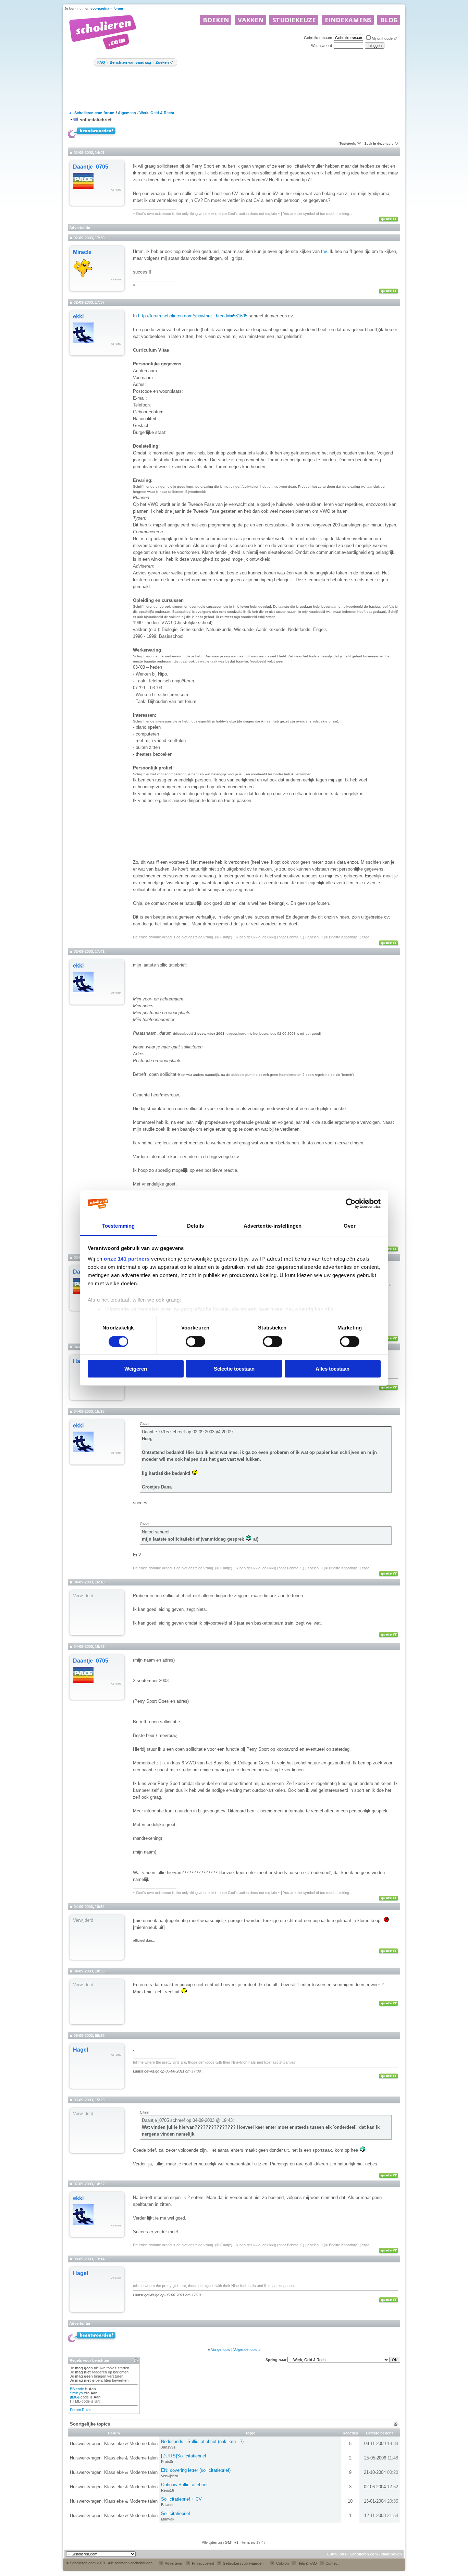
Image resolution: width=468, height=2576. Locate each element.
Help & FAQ (307, 2563)
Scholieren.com (364, 2554)
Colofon (282, 2563)
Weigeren (136, 1369)
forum (118, 8)
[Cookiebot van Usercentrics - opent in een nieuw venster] (351, 1204)
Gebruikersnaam (318, 38)
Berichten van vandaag (130, 62)
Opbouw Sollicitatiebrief (184, 2485)
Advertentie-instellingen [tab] (273, 1226)
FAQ (101, 62)
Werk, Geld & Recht (157, 113)
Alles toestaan (332, 1369)
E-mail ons (337, 2554)
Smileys (76, 2393)
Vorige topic (221, 2349)
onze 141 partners (127, 1259)
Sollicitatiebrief (176, 2513)
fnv (324, 251)
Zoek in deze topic (379, 144)
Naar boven (392, 2554)
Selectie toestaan (234, 1369)
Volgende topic (245, 2349)
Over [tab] (349, 1226)
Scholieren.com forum (94, 113)
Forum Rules (81, 2410)
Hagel (81, 2050)
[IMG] (75, 2397)
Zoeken (162, 62)
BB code (77, 2389)
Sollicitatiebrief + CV (181, 2499)
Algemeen (127, 113)
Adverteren (174, 2563)
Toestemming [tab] (118, 1226)
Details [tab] (195, 1226)
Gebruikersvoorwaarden (243, 2563)
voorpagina (100, 8)
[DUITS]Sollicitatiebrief (184, 2456)
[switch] (195, 1341)
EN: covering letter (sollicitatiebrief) (196, 2470)
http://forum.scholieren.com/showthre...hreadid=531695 (193, 316)
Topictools (348, 144)
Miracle (82, 252)
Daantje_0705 (91, 167)
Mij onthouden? (384, 38)
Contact (331, 2563)
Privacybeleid (202, 2563)
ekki (78, 317)
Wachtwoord (322, 46)
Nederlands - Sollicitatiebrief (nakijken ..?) (202, 2441)
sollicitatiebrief (96, 120)
